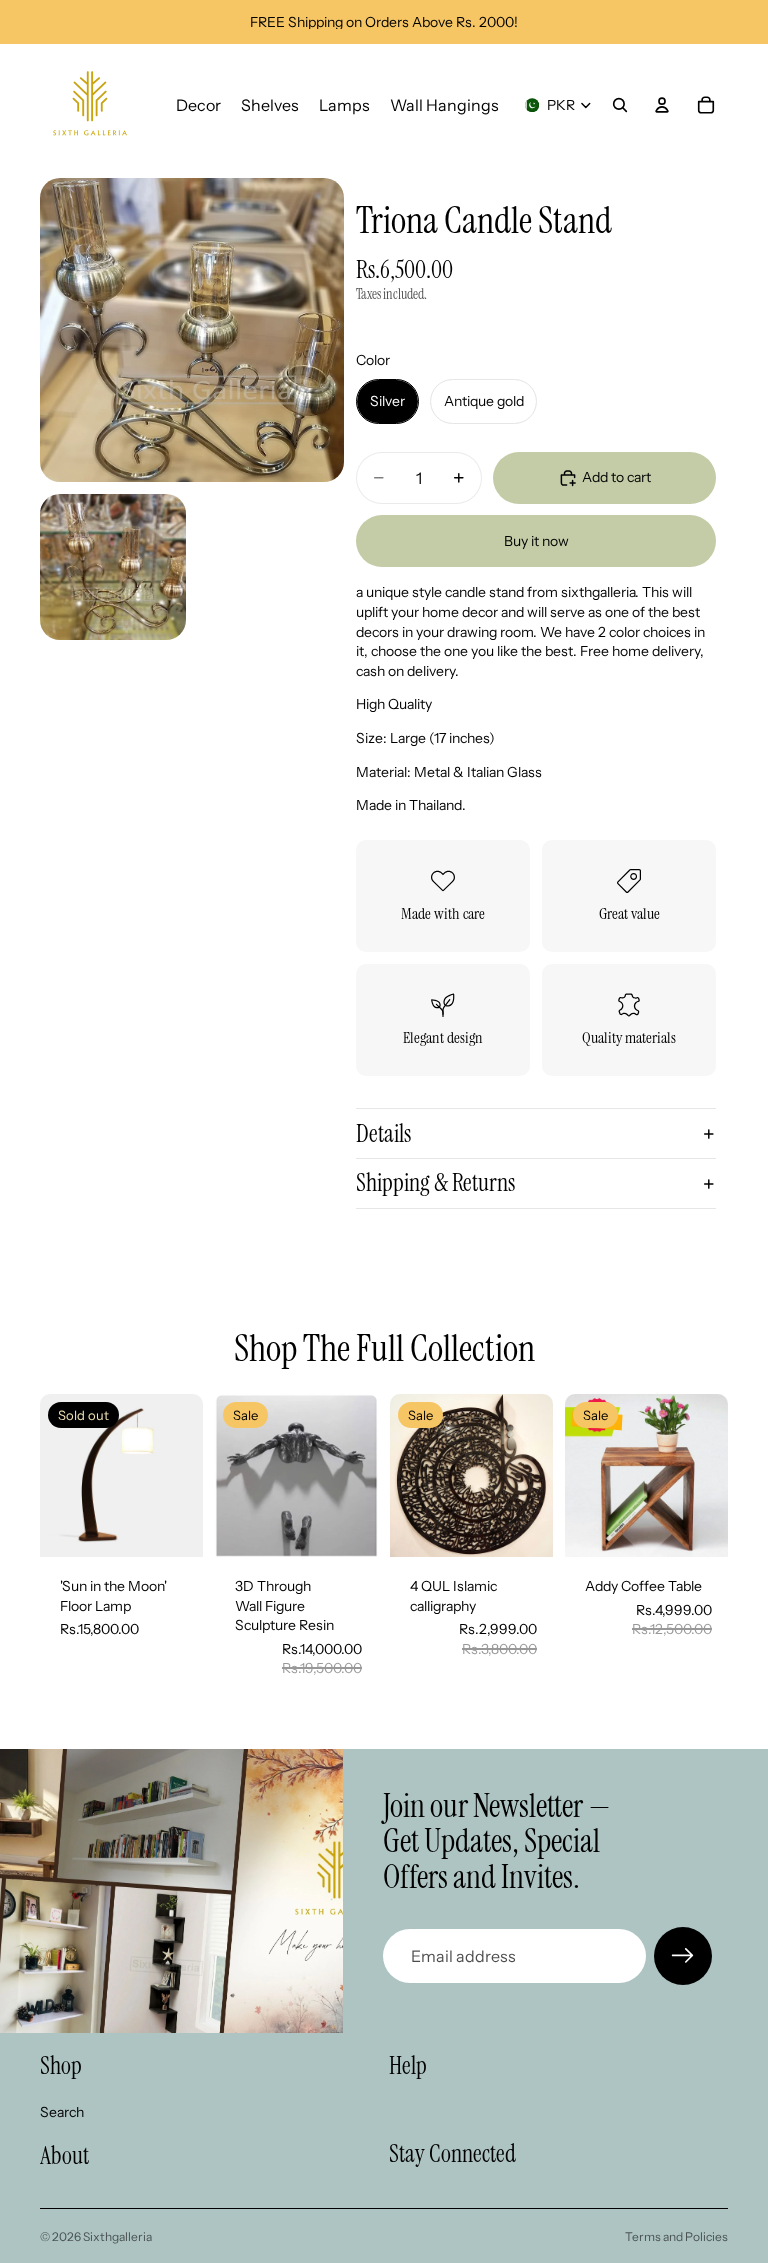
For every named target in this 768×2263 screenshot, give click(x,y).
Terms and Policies (676, 2236)
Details (383, 1133)
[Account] (662, 105)
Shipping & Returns (435, 1182)
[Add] (522, 1526)
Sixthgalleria (117, 2236)
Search (62, 2112)
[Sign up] (683, 1956)
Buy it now (536, 541)
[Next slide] (356, 1475)
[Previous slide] (237, 1475)
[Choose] (347, 1526)
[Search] (620, 105)
